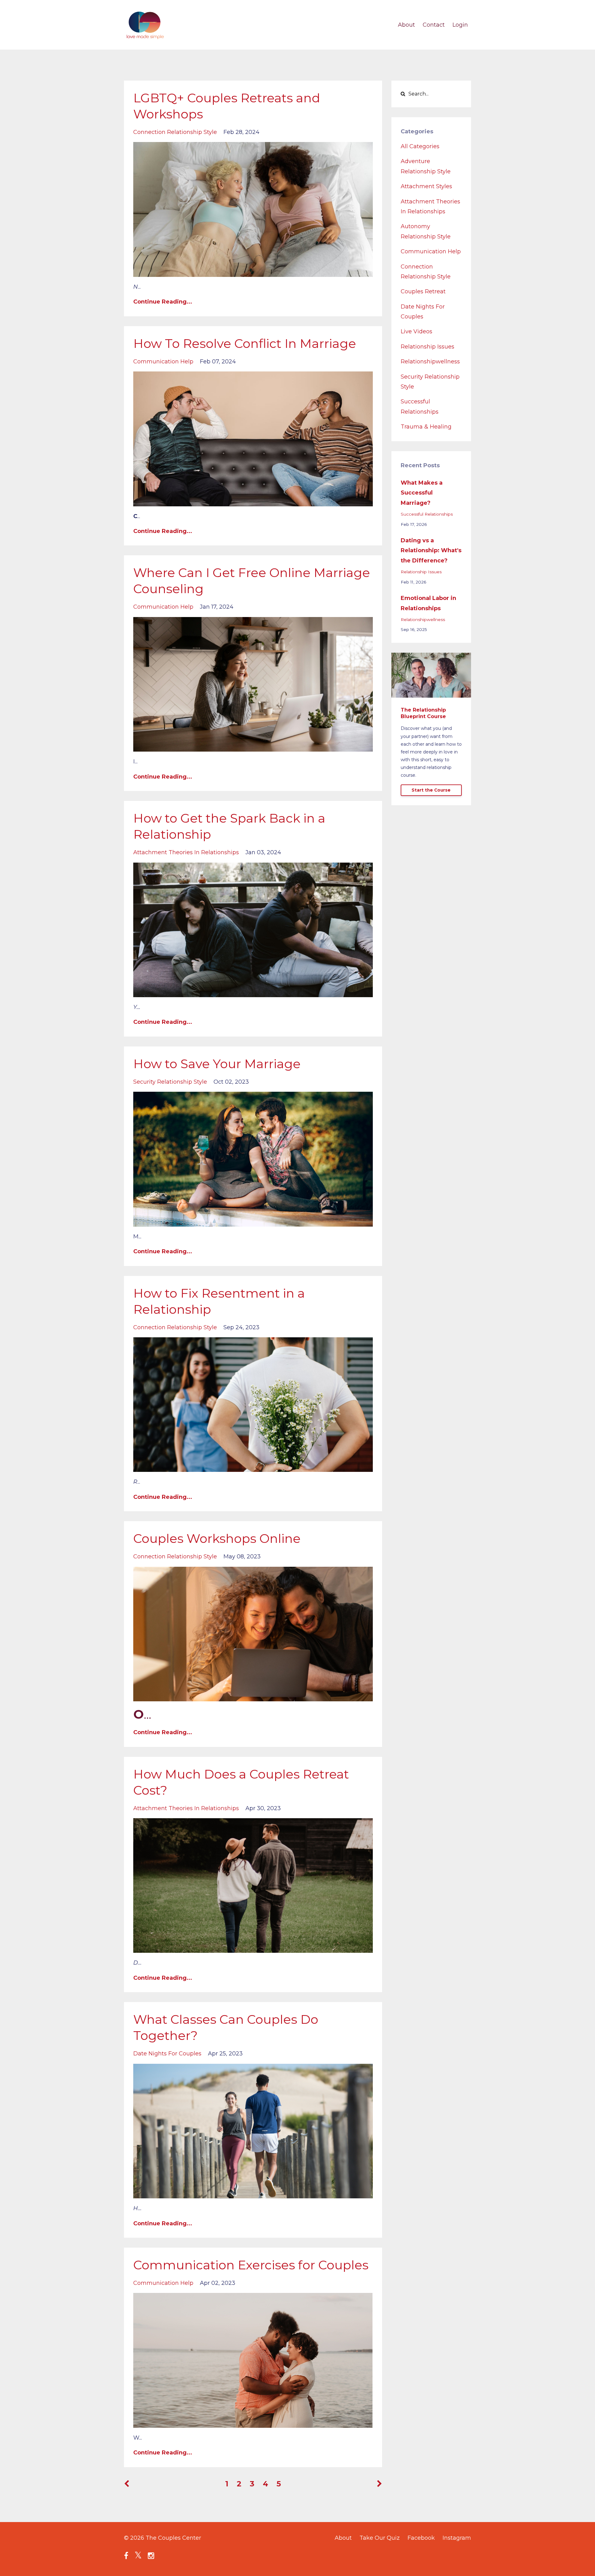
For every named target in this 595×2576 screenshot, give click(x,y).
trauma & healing (426, 427)
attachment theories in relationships (186, 852)
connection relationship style (175, 132)
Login (460, 25)
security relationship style (170, 1082)
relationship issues (428, 347)
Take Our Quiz (380, 2538)
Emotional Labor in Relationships (428, 603)
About (406, 25)
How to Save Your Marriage (217, 1064)
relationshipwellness (430, 362)
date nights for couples (167, 2054)
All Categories (420, 146)
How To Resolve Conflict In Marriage (245, 343)
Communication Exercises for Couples (251, 2265)
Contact (434, 25)
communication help (163, 362)
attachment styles (426, 186)
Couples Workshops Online (217, 1538)
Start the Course (431, 790)
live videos (416, 331)
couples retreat (423, 291)
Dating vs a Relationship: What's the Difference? (431, 551)
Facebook (421, 2538)
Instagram (457, 2538)
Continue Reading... (163, 302)
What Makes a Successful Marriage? (422, 493)
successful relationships (427, 514)
